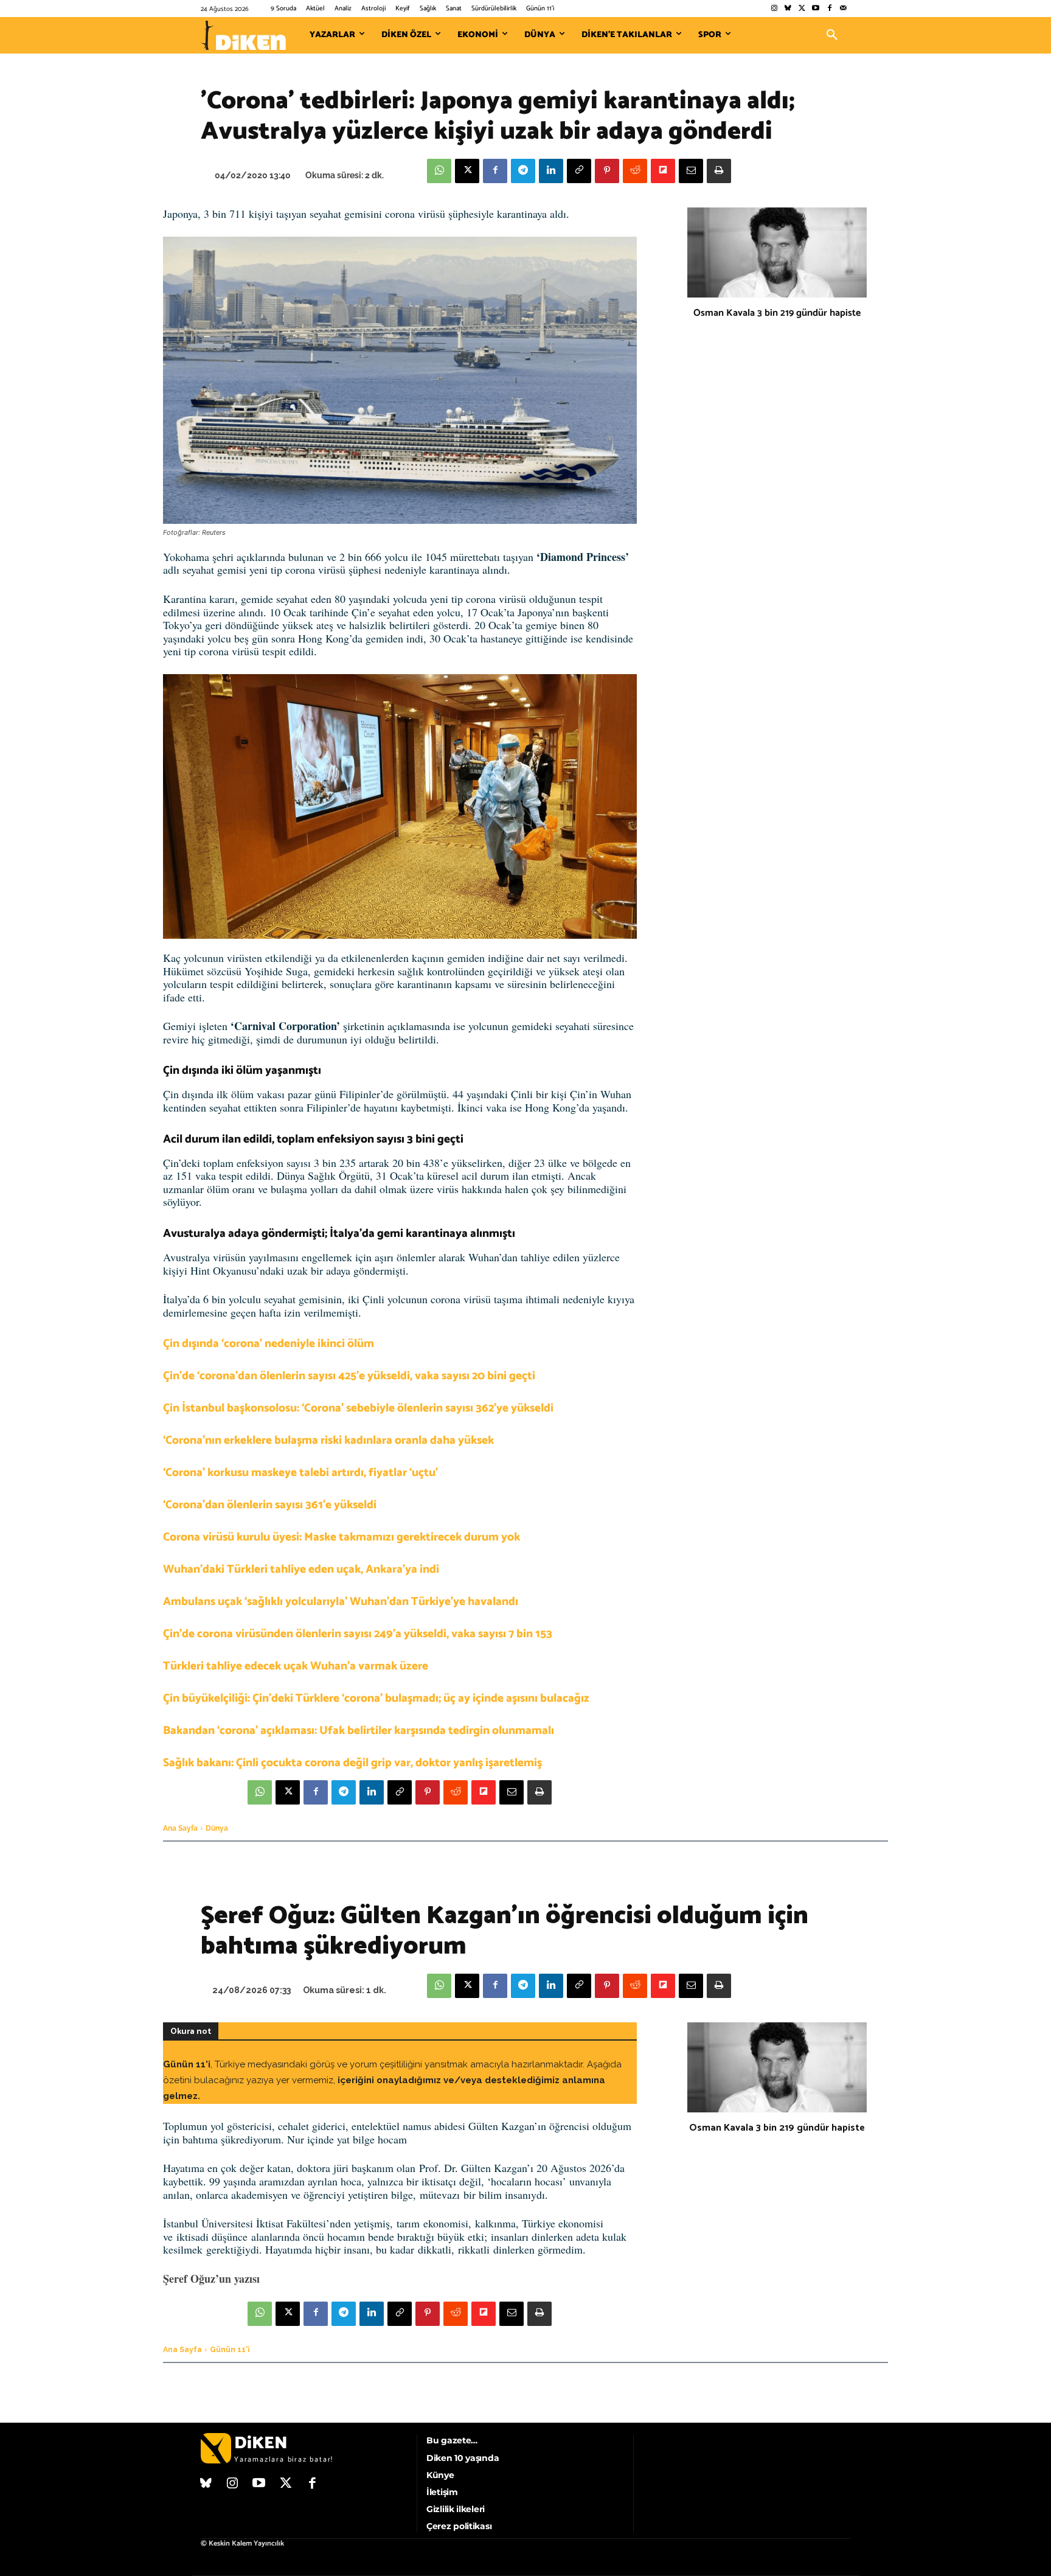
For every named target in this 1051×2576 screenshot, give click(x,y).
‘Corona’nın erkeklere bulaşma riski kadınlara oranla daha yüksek (328, 1440)
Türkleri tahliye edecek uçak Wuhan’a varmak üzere (296, 1666)
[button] (832, 35)
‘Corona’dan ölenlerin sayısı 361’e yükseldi (270, 1505)
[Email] (691, 171)
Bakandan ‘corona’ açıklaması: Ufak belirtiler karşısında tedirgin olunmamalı (359, 1731)
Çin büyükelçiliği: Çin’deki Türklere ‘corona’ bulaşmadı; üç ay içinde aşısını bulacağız (376, 1698)
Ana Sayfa (180, 1828)
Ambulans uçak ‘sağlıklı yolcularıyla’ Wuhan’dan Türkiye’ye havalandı (341, 1602)
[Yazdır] (719, 171)
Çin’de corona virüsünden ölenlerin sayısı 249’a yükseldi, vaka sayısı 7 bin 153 (358, 1634)
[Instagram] (774, 9)
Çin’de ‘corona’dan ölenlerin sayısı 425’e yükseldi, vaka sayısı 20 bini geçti (349, 1376)
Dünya (217, 1828)
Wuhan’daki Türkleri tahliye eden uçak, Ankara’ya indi (301, 1569)
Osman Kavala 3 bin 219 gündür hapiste (777, 313)
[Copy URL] (579, 171)
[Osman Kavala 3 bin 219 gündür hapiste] (777, 252)
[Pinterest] (607, 171)
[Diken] (243, 35)
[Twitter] (802, 9)
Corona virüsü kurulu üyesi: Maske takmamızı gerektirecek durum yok (342, 1537)
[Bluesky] (788, 9)
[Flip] (663, 171)
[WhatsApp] (439, 171)
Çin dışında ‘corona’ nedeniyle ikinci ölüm (269, 1344)
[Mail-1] (843, 9)
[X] (467, 171)
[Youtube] (816, 9)
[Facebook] (829, 9)
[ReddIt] (635, 171)
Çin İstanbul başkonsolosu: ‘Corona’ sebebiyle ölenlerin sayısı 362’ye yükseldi (358, 1408)
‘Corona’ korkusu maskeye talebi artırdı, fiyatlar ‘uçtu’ (300, 1473)
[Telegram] (523, 171)
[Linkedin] (551, 171)
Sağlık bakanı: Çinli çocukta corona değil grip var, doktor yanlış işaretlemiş (352, 1763)
